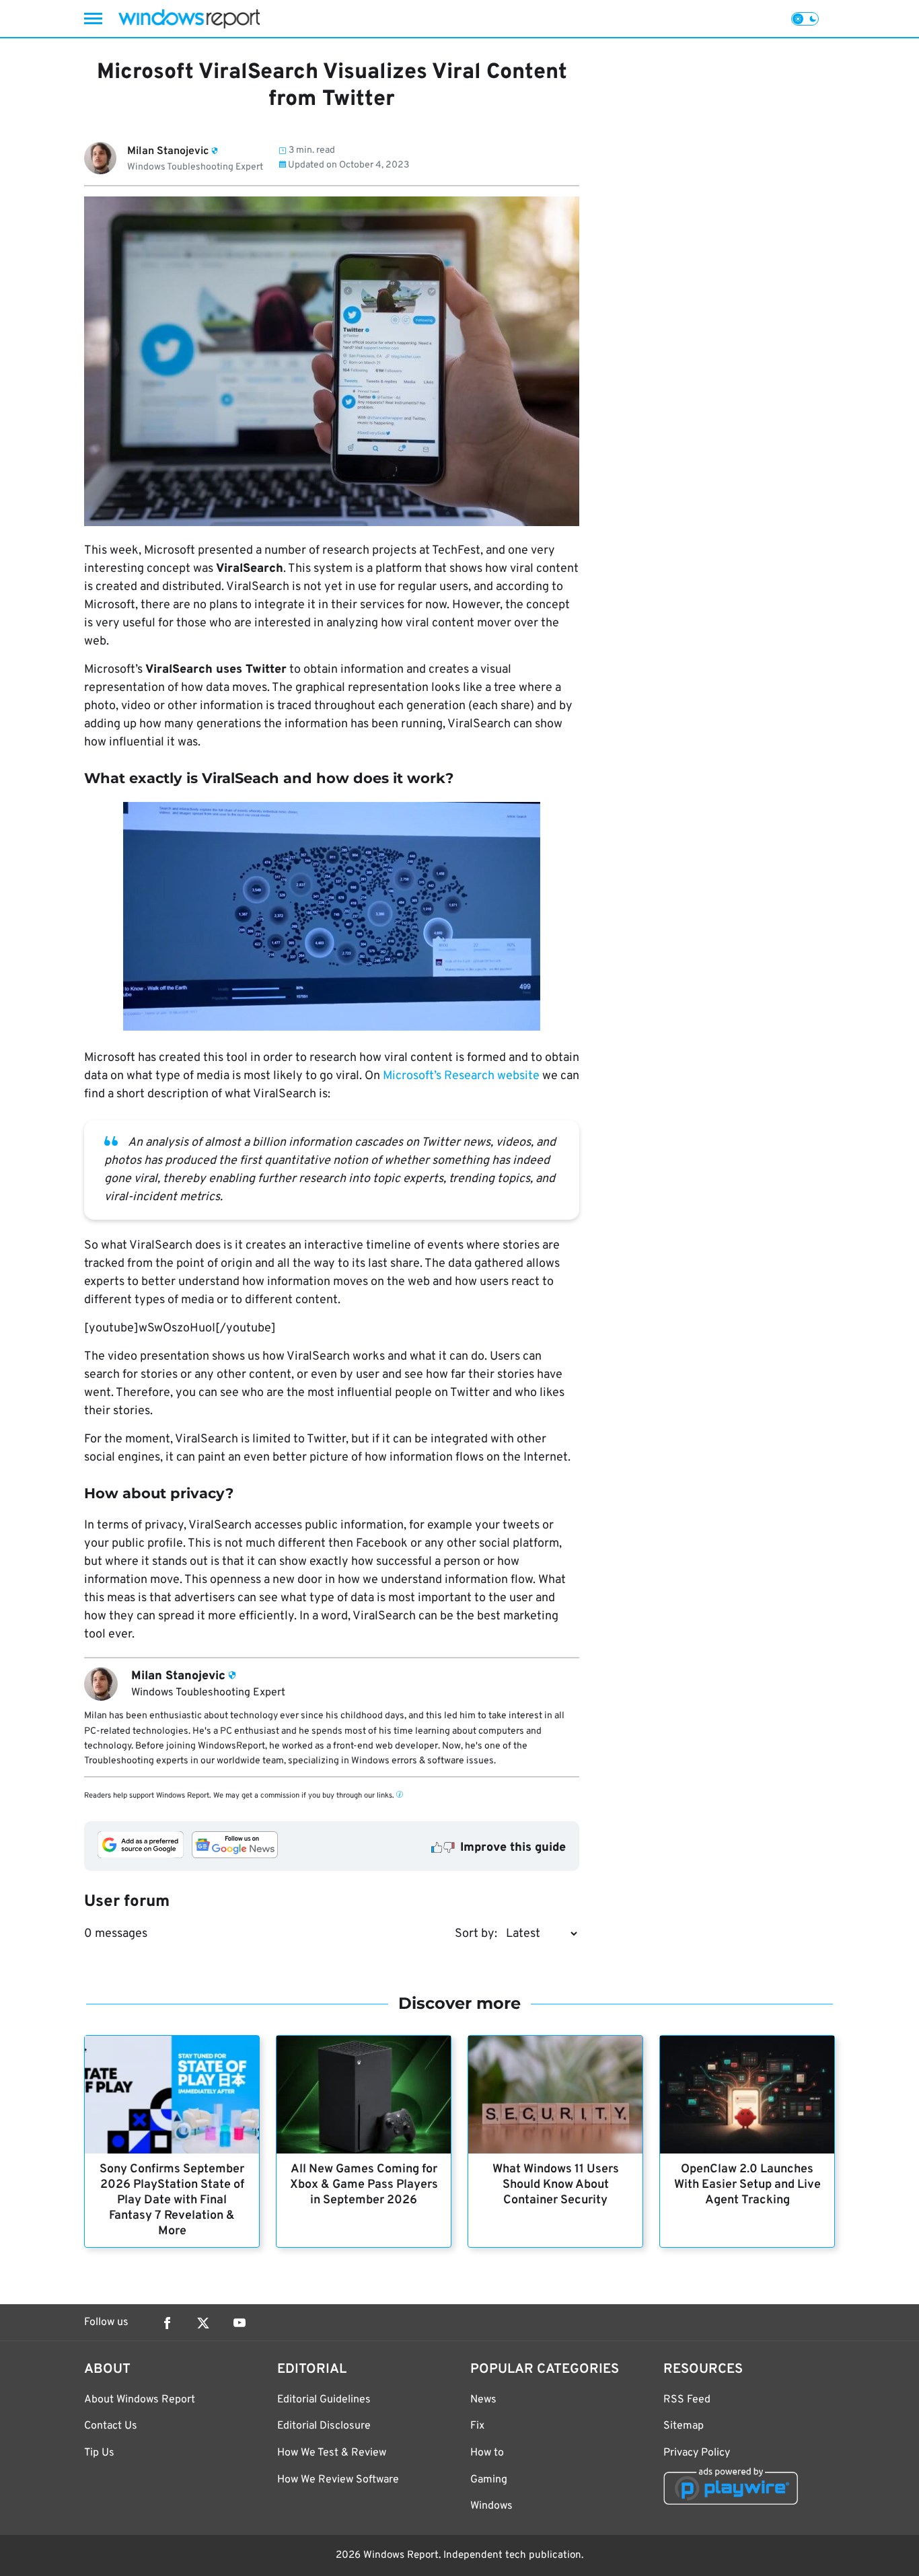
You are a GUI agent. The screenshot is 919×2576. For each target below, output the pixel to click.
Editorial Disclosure (324, 2426)
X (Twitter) (203, 2323)
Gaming (489, 2480)
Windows (491, 2506)
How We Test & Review (332, 2453)
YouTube (240, 2323)
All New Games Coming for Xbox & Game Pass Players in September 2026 (364, 2185)
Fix (477, 2426)
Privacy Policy (697, 2453)
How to (487, 2453)
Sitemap (684, 2426)
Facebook (167, 2323)
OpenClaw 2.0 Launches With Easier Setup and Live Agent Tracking (747, 2185)
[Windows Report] (189, 19)
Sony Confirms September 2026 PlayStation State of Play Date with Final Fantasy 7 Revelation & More (172, 2200)
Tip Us (99, 2453)
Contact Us (111, 2426)
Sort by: (476, 1934)
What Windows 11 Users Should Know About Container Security (556, 2185)
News (483, 2400)
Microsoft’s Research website (461, 1076)
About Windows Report (140, 2400)
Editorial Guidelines (324, 2400)
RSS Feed (687, 2400)
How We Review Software (338, 2480)
